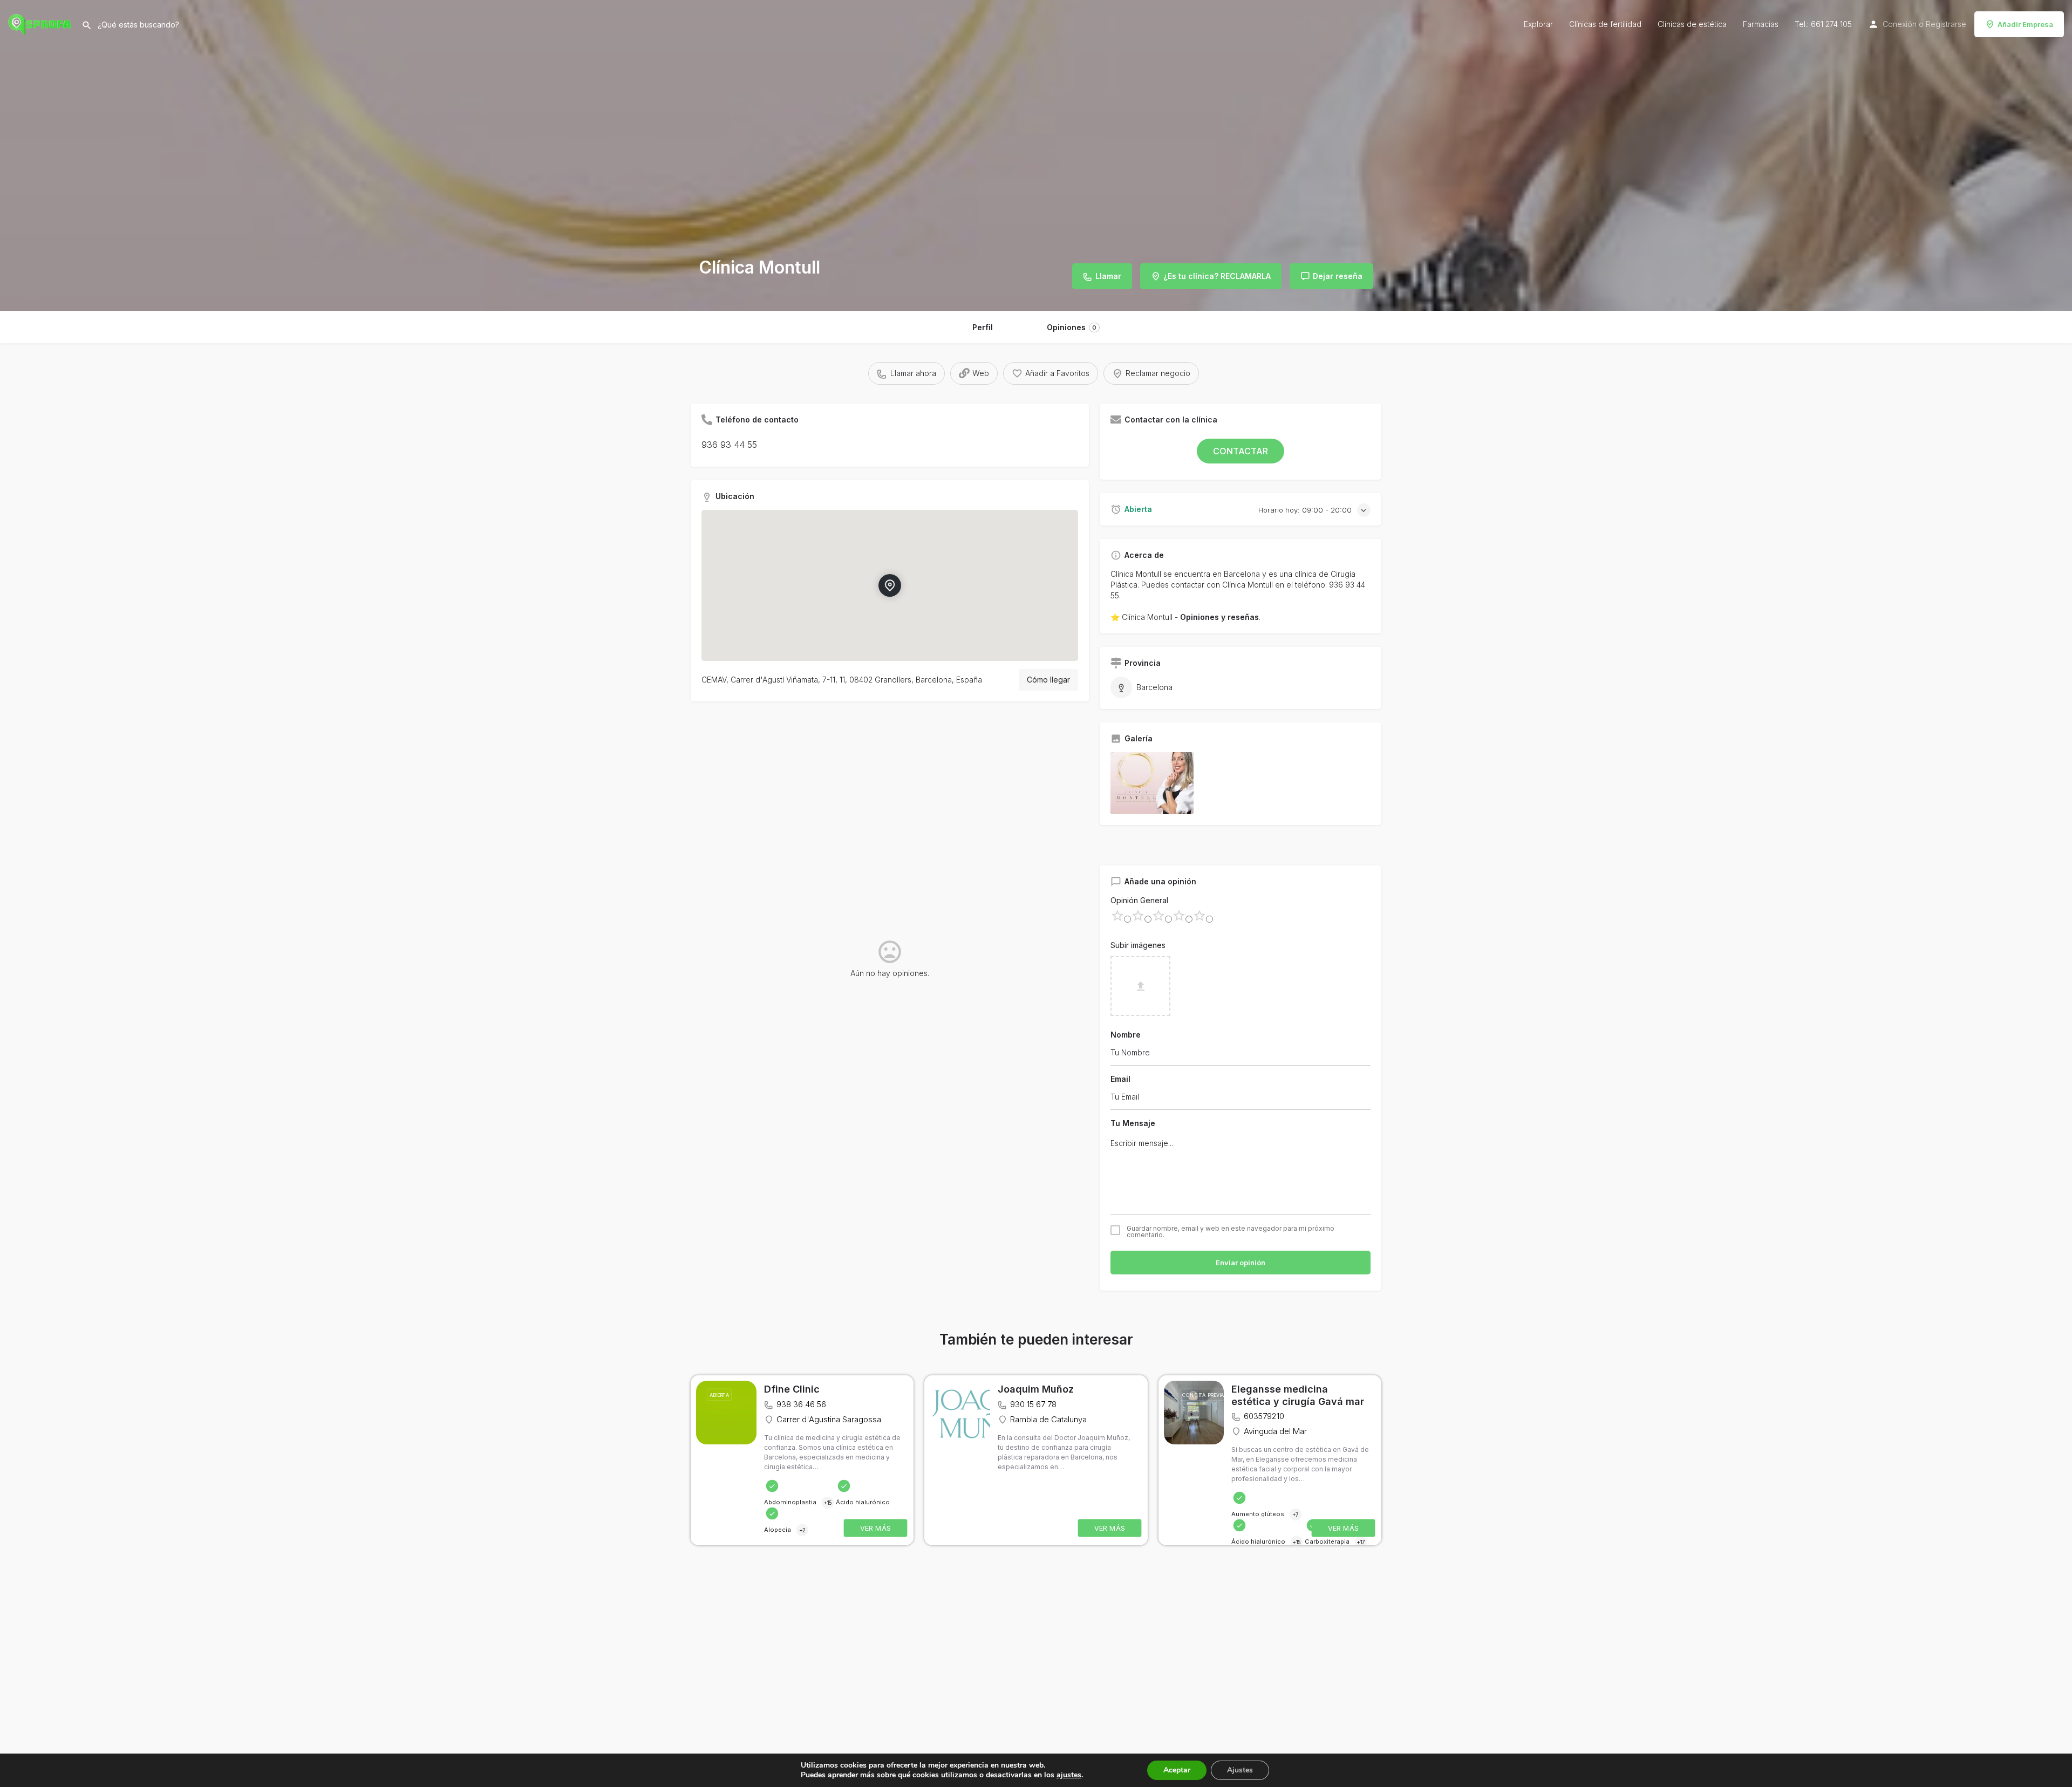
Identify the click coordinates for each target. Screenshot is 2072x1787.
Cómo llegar (1048, 680)
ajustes (1069, 1775)
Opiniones (1072, 327)
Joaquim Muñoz (1036, 1389)
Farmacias (1761, 24)
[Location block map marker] (890, 585)
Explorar (1538, 24)
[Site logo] (41, 23)
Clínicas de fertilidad (1605, 24)
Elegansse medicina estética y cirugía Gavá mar (1298, 1395)
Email (1120, 1079)
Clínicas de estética (1692, 24)
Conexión (1900, 24)
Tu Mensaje (1133, 1123)
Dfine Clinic (792, 1389)
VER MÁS (876, 1528)
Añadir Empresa (2025, 24)
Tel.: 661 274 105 (1823, 24)
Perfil (983, 327)
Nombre (1126, 1035)
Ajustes (1240, 1770)
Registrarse (1946, 24)
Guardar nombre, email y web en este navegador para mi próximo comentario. (1231, 1232)
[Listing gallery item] (1152, 783)
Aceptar (1177, 1770)
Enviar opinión (1241, 1263)
